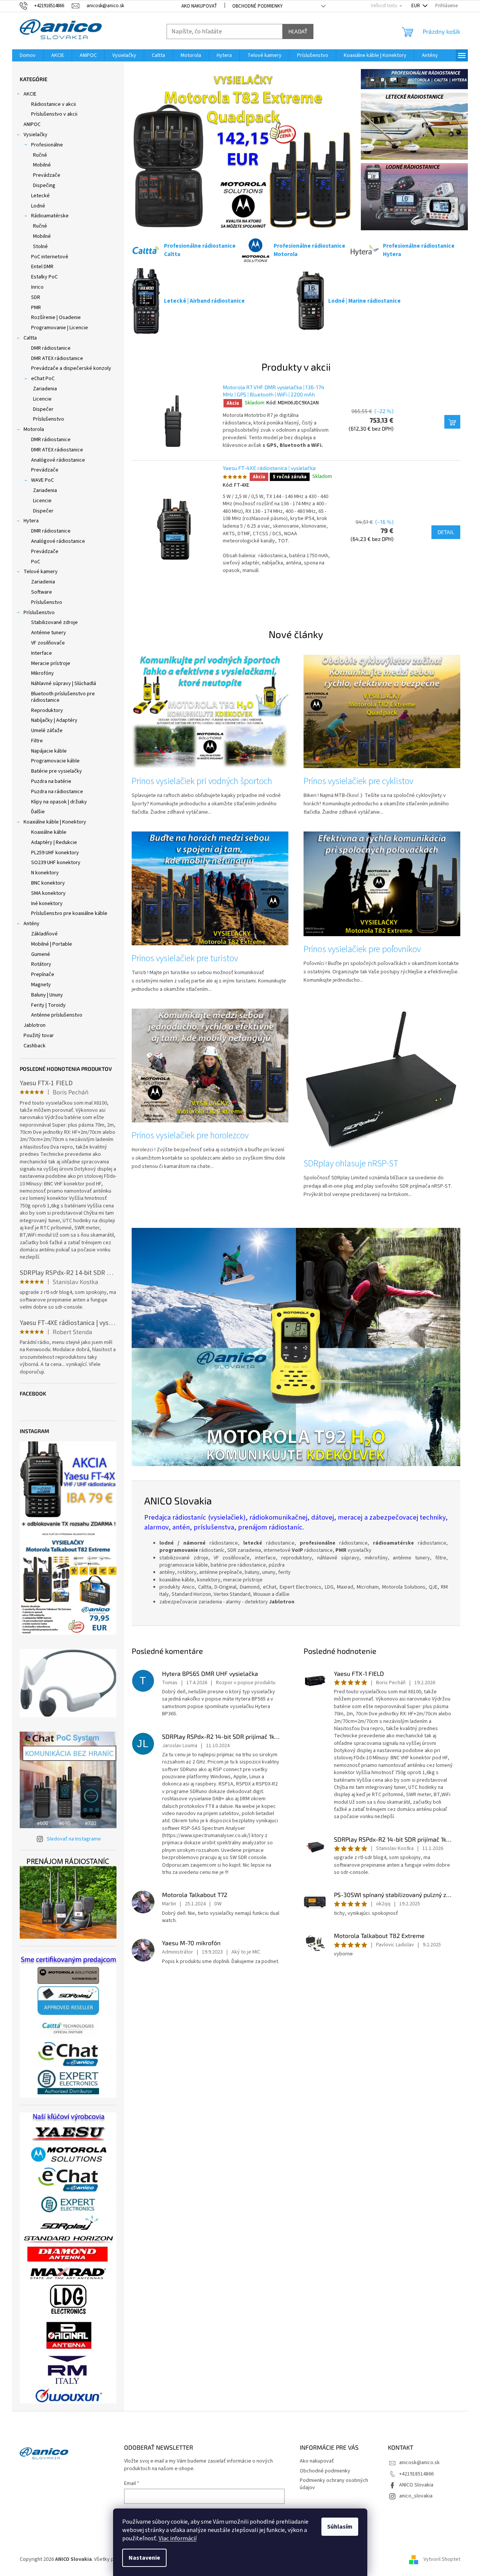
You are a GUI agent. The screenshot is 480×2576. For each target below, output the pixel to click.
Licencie (42, 399)
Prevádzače (47, 175)
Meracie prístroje (51, 663)
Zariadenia (45, 389)
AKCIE (30, 94)
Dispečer (43, 409)
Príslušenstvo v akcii (54, 114)
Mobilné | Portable (52, 944)
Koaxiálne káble (49, 832)
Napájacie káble (49, 751)
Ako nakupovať (199, 6)
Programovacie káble (55, 761)
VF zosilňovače (48, 643)
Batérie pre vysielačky (57, 771)
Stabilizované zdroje (54, 622)
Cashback (35, 1046)
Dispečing (44, 185)
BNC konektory (48, 883)
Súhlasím (340, 2527)
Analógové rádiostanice (58, 460)
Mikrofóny (42, 673)
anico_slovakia (416, 2496)
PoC (36, 562)
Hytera (31, 521)
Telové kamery (41, 572)
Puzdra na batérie (51, 781)
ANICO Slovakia (416, 2485)
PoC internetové (50, 257)
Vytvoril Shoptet (442, 2559)
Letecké (40, 196)
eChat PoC (43, 379)
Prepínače (43, 974)
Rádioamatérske (50, 216)
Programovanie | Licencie (60, 328)
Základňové (44, 934)
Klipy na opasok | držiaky (59, 802)
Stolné (40, 247)
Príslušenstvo (49, 419)
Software (42, 592)
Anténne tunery (49, 633)
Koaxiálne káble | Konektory (55, 822)
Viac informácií (178, 2538)
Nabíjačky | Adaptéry (54, 720)
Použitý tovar (39, 1036)
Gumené (41, 954)
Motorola (34, 429)
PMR (36, 308)
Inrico (37, 287)
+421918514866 (416, 2474)
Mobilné (42, 165)
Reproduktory (47, 710)
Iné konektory (47, 904)
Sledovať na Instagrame (74, 1839)
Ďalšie (38, 812)
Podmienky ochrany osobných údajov (334, 2484)
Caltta (30, 338)
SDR (36, 297)
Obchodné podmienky (257, 6)
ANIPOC (32, 124)
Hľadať (298, 31)
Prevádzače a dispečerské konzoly (71, 368)
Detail (446, 532)
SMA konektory (48, 893)
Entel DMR (42, 267)
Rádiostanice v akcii (54, 104)
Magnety (41, 985)
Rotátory (41, 964)
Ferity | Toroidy (48, 1005)
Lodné (38, 206)
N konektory (45, 873)
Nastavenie (144, 2558)
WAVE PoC (42, 480)
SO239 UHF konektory (56, 863)
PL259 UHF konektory (55, 853)
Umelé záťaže (47, 731)
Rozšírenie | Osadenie (56, 317)
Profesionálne (47, 145)
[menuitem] (28, 55)
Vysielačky (35, 135)
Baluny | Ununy (47, 995)
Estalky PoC (44, 277)
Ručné (40, 155)
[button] (148, 149)
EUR (416, 6)
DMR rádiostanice (51, 348)
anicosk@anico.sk (419, 2463)
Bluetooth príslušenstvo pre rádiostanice (63, 697)
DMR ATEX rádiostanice (57, 358)
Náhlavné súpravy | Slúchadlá (64, 684)
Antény (31, 924)
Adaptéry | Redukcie (54, 842)
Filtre (37, 741)
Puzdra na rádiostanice (57, 792)
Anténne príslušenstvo (57, 1015)
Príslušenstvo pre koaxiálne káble (69, 913)
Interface (42, 653)
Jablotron (35, 1025)
